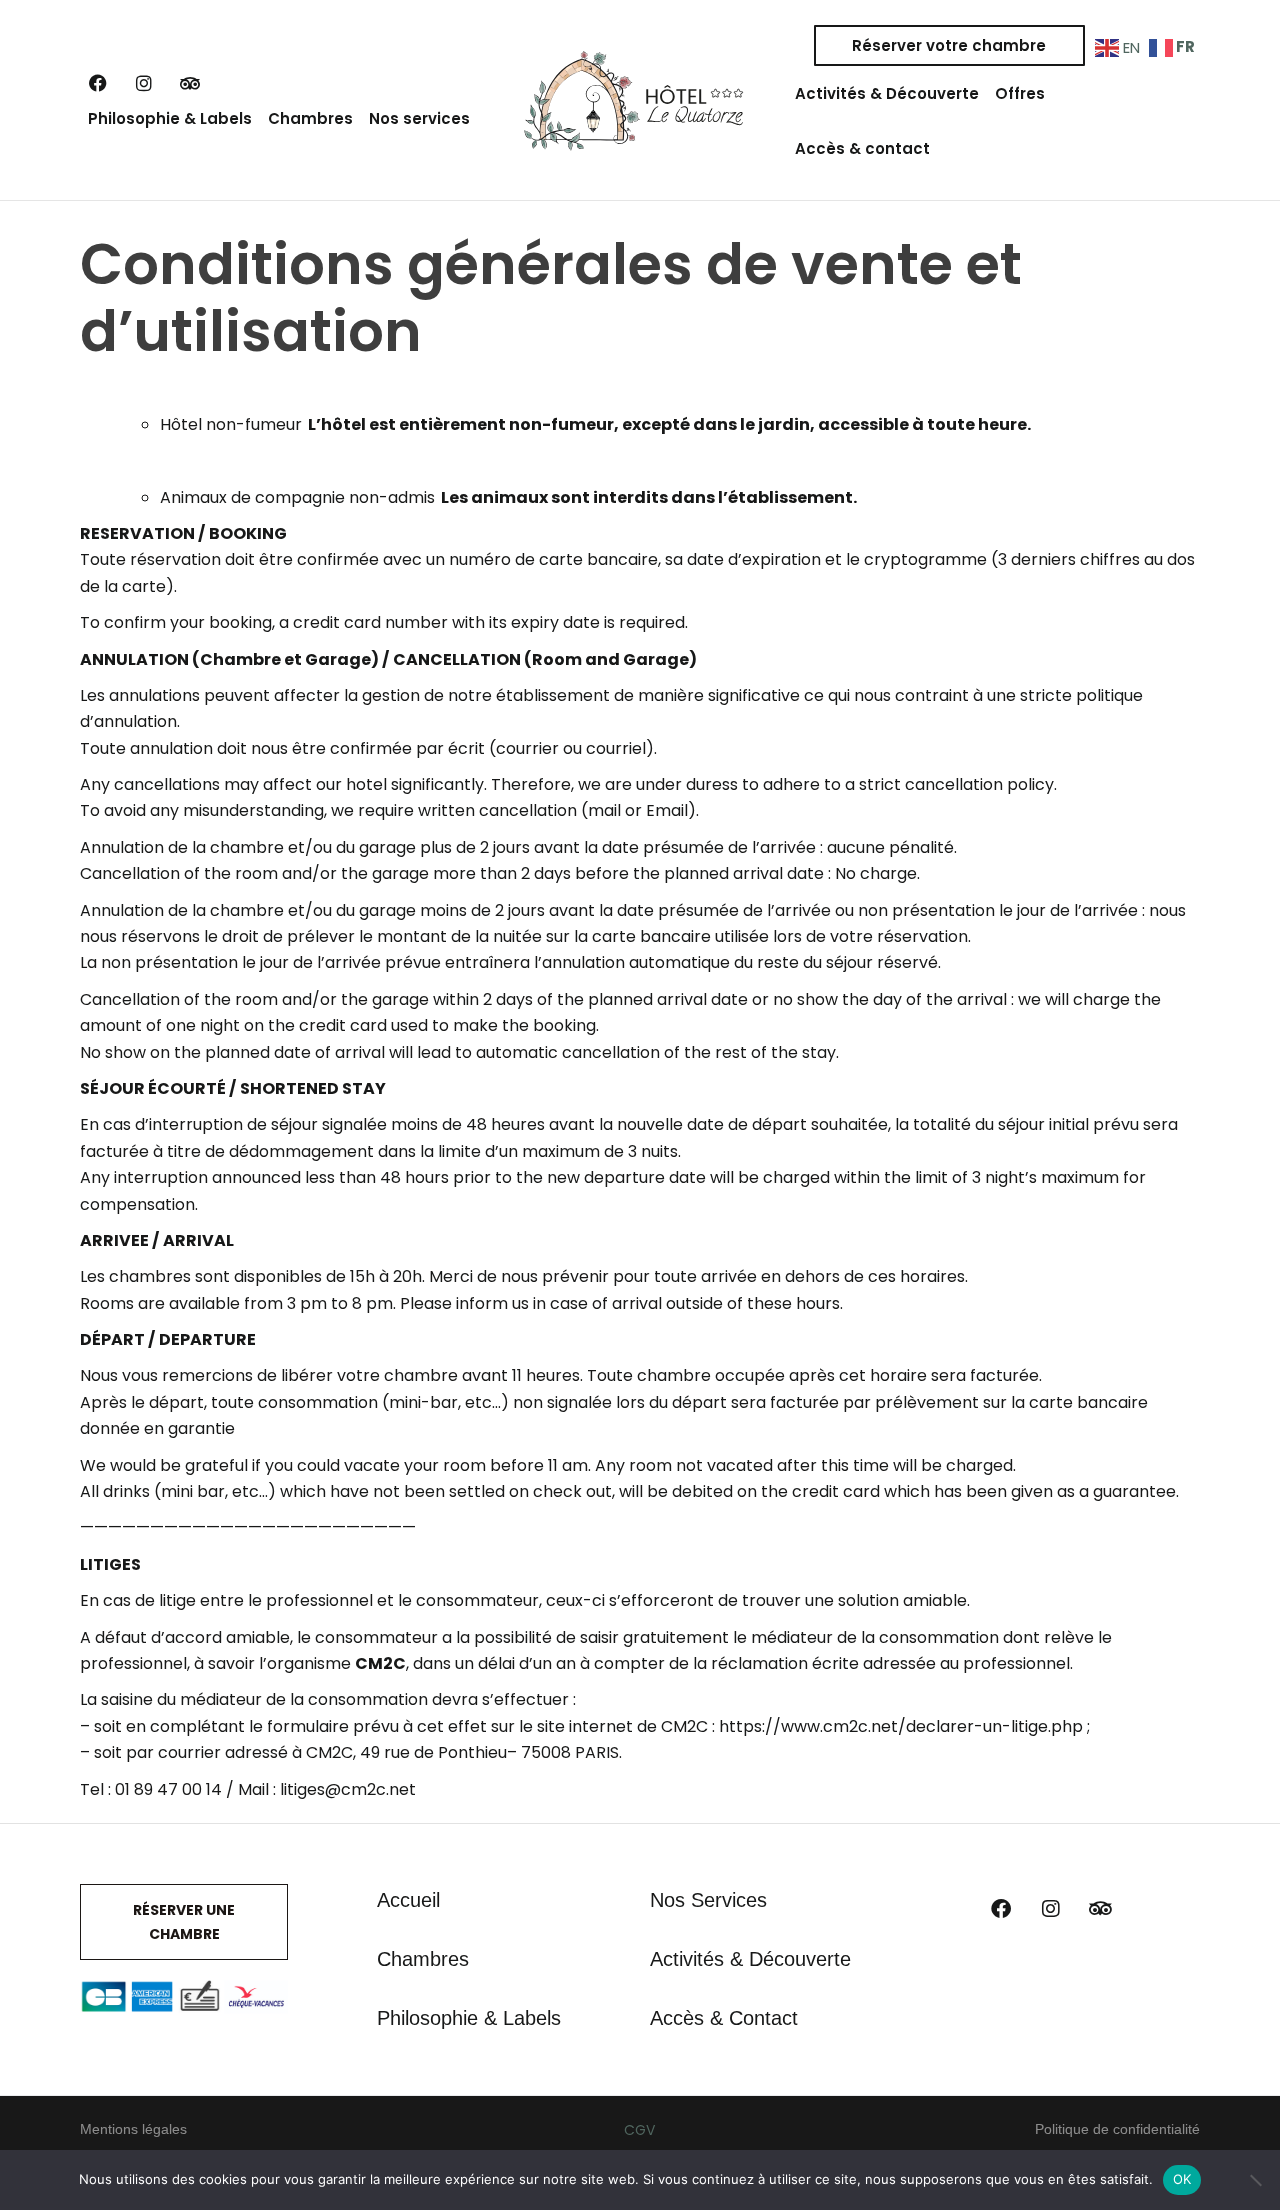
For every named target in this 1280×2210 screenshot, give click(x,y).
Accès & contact (862, 148)
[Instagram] (144, 83)
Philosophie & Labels (170, 118)
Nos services (419, 118)
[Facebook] (98, 83)
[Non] (1255, 2180)
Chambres (310, 118)
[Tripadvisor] (190, 83)
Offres (1020, 93)
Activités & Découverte (887, 93)
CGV (639, 2130)
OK (1182, 2179)
